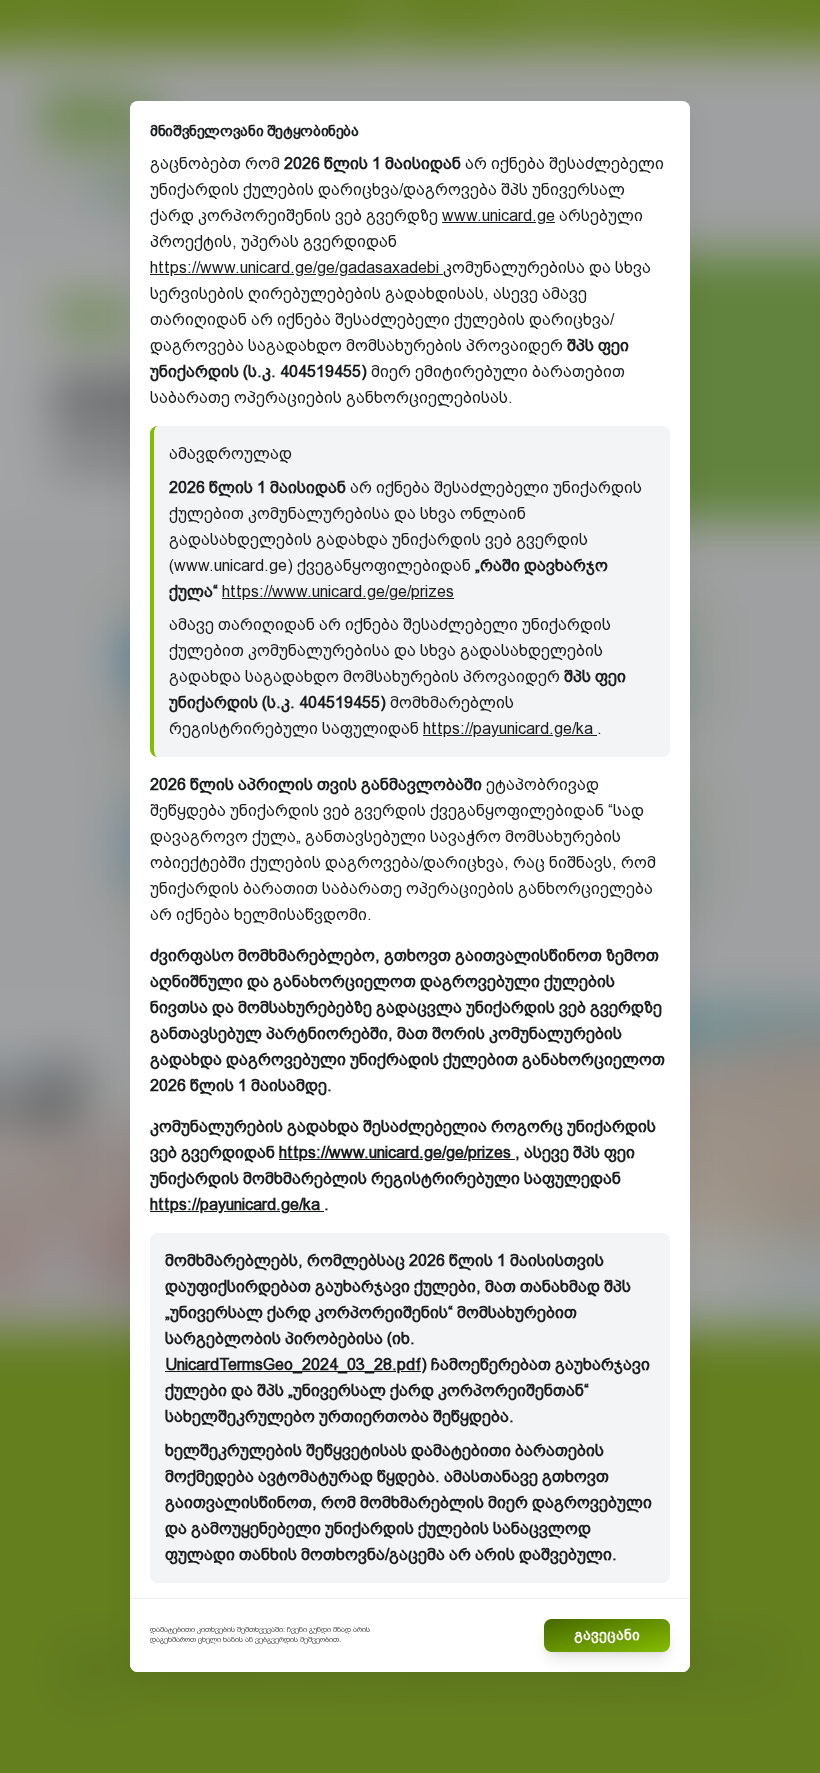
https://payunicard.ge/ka (510, 728)
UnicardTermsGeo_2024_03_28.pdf (293, 1364)
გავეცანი (607, 1635)
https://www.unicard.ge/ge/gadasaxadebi (296, 267)
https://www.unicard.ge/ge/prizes (338, 591)
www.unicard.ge (498, 215)
